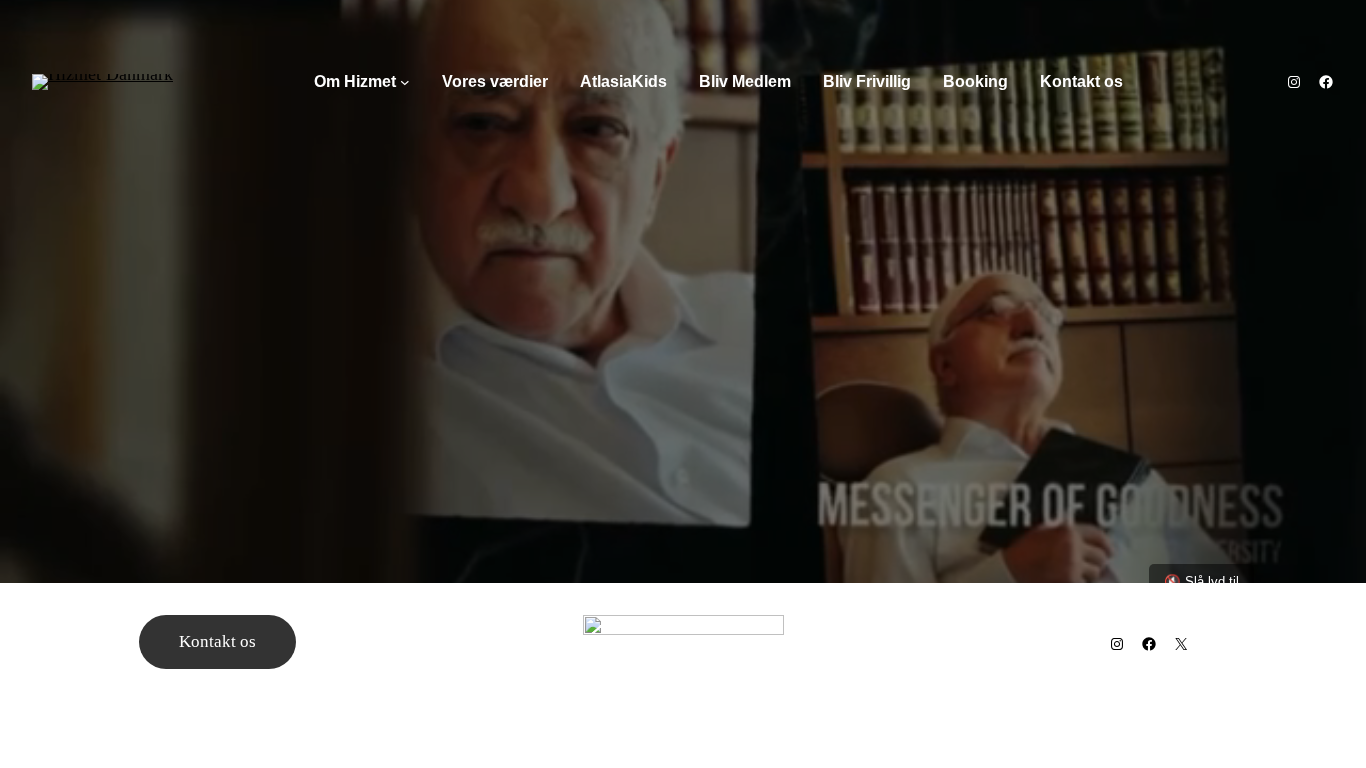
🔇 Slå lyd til (1201, 581)
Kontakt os (217, 641)
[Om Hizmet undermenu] (405, 82)
